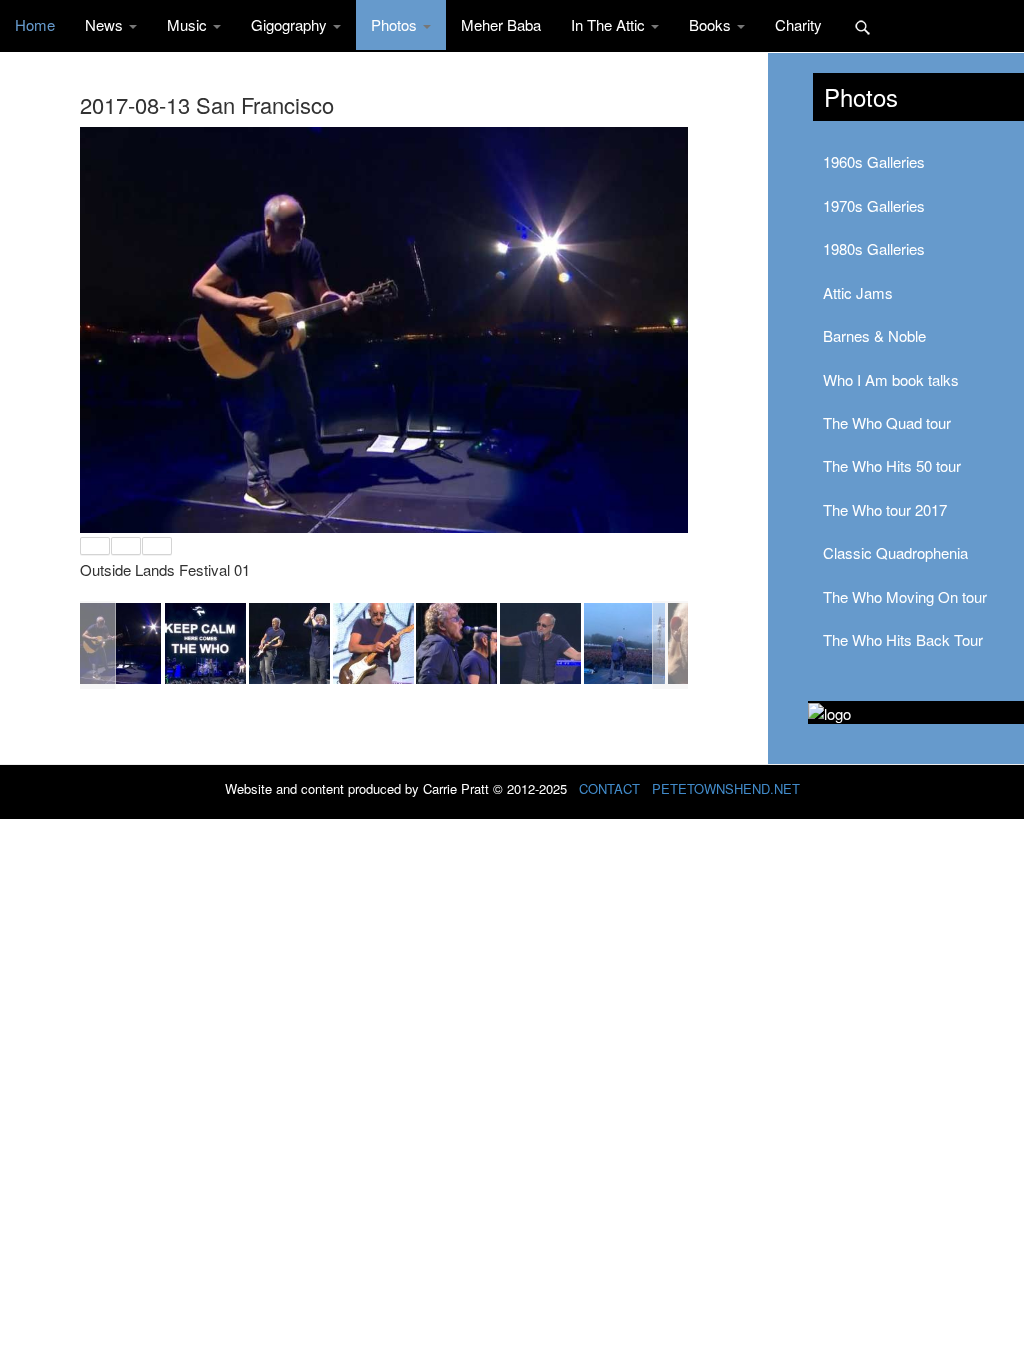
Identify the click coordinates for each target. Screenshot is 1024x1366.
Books (712, 24)
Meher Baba (501, 24)
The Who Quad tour (887, 422)
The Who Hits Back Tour (903, 639)
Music (189, 24)
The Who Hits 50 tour (892, 465)
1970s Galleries (874, 205)
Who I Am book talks (891, 379)
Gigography (291, 24)
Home (35, 24)
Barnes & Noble (874, 335)
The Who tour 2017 (885, 509)
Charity (798, 24)
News (106, 24)
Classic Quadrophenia (895, 552)
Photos (396, 24)
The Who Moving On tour (905, 596)
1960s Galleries (874, 161)
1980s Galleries (874, 248)
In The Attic (610, 24)
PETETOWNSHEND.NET (726, 788)
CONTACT (609, 788)
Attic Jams (858, 292)
